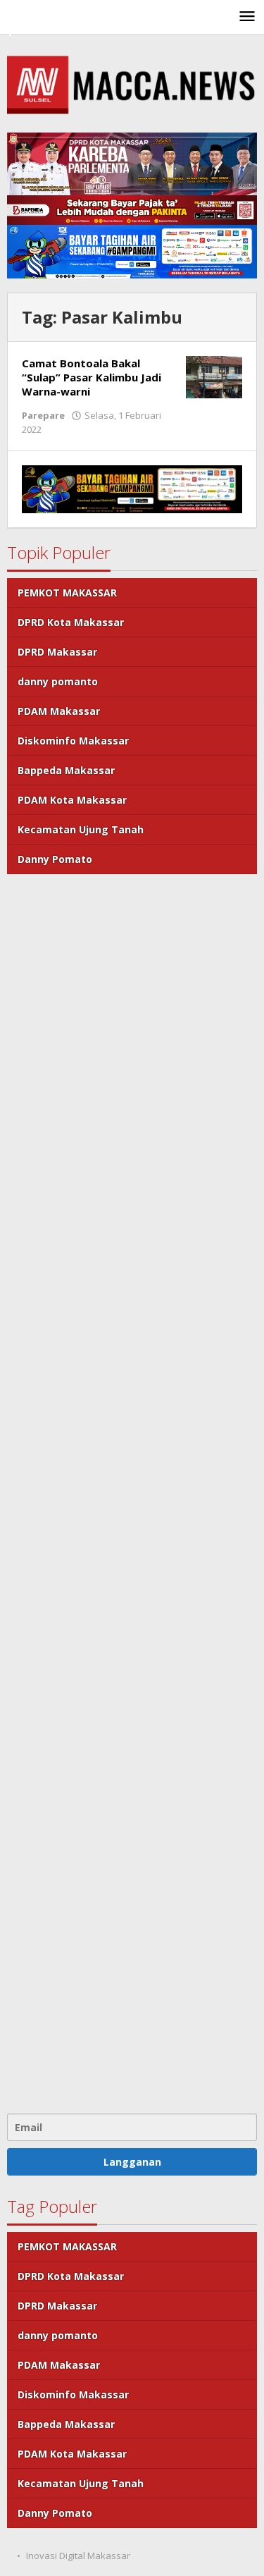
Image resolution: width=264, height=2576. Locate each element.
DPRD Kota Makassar (71, 622)
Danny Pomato (55, 859)
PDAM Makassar (59, 711)
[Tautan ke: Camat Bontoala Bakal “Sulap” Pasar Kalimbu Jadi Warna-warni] (214, 376)
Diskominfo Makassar (73, 741)
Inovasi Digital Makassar (78, 2556)
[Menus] (247, 17)
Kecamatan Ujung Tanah (81, 829)
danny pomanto (58, 681)
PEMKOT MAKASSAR (67, 593)
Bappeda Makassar (66, 770)
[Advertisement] (132, 1492)
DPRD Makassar (57, 652)
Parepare (43, 415)
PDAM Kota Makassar (72, 800)
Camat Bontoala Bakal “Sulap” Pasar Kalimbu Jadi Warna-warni (92, 377)
